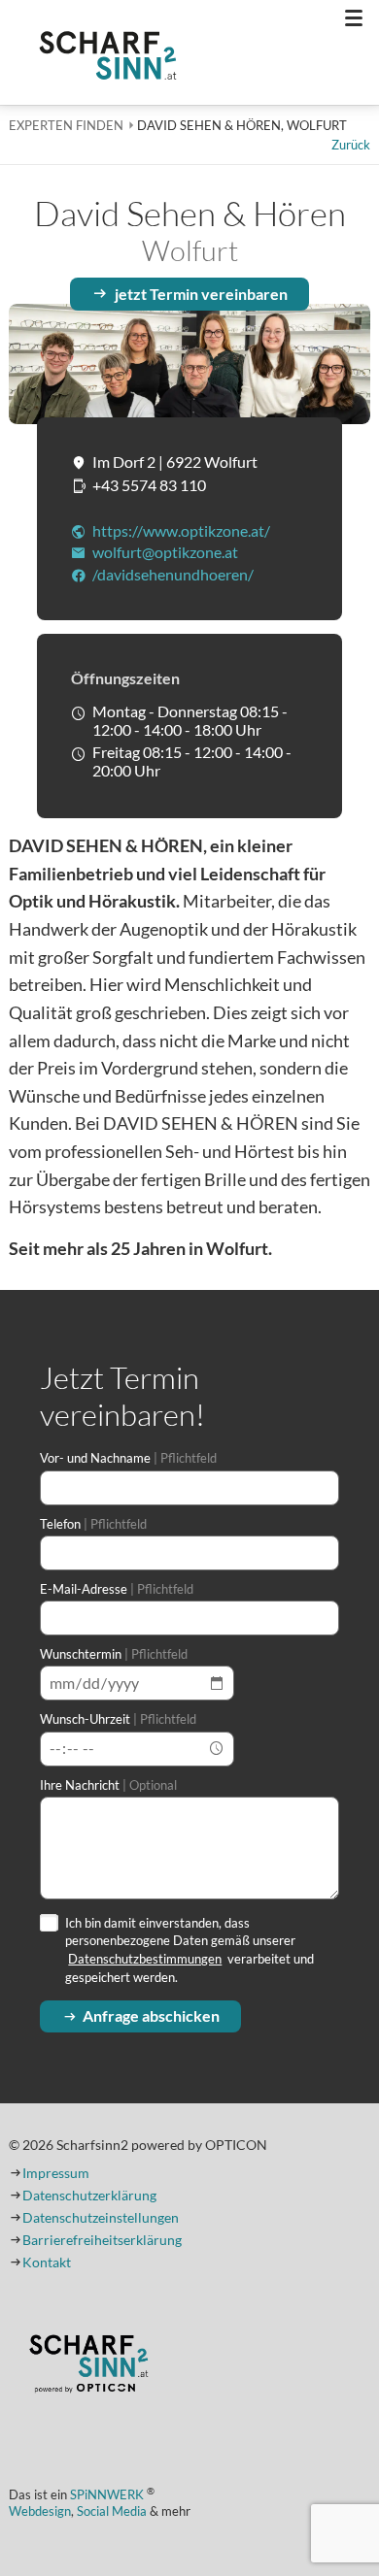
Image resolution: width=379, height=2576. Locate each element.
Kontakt (47, 2262)
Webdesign (40, 2511)
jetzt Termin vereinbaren (201, 294)
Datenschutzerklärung (89, 2196)
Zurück (351, 145)
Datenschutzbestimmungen (145, 1959)
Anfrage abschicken (151, 2015)
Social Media (112, 2511)
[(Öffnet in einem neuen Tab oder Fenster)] (88, 2366)
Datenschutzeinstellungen (101, 2218)
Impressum (56, 2173)
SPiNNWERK (107, 2495)
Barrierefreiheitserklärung (102, 2240)
